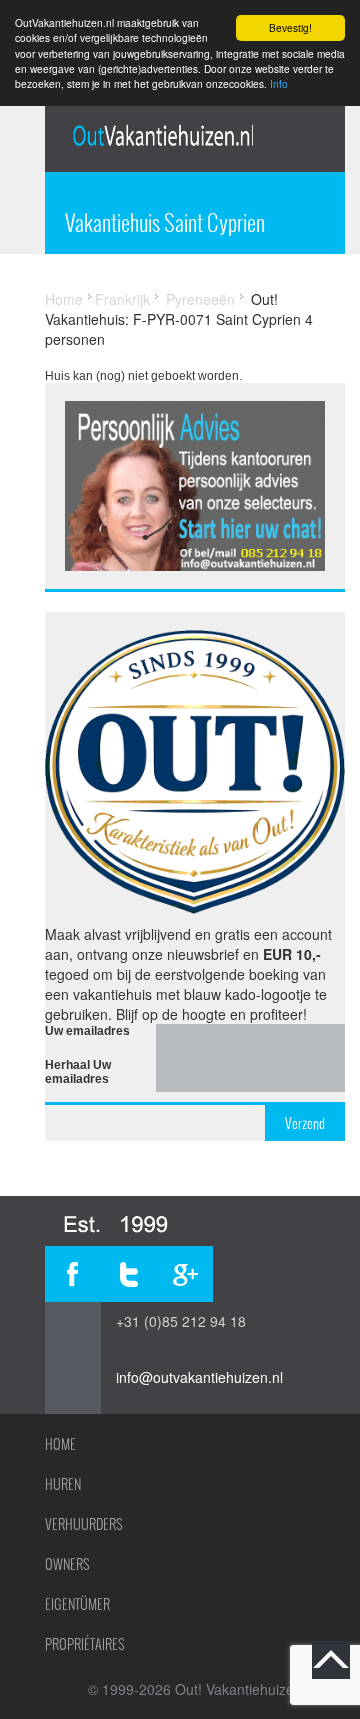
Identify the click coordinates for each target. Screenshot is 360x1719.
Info (279, 83)
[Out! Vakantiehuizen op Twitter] (129, 1274)
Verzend (305, 1123)
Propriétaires (85, 1644)
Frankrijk (122, 299)
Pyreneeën (200, 299)
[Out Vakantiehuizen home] (162, 135)
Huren (63, 1484)
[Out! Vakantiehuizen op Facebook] (73, 1274)
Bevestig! (290, 27)
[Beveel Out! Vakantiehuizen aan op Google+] (185, 1274)
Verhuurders (84, 1524)
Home (64, 299)
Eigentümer (77, 1604)
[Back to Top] (331, 1660)
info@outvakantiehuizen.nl (199, 1377)
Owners (67, 1564)
